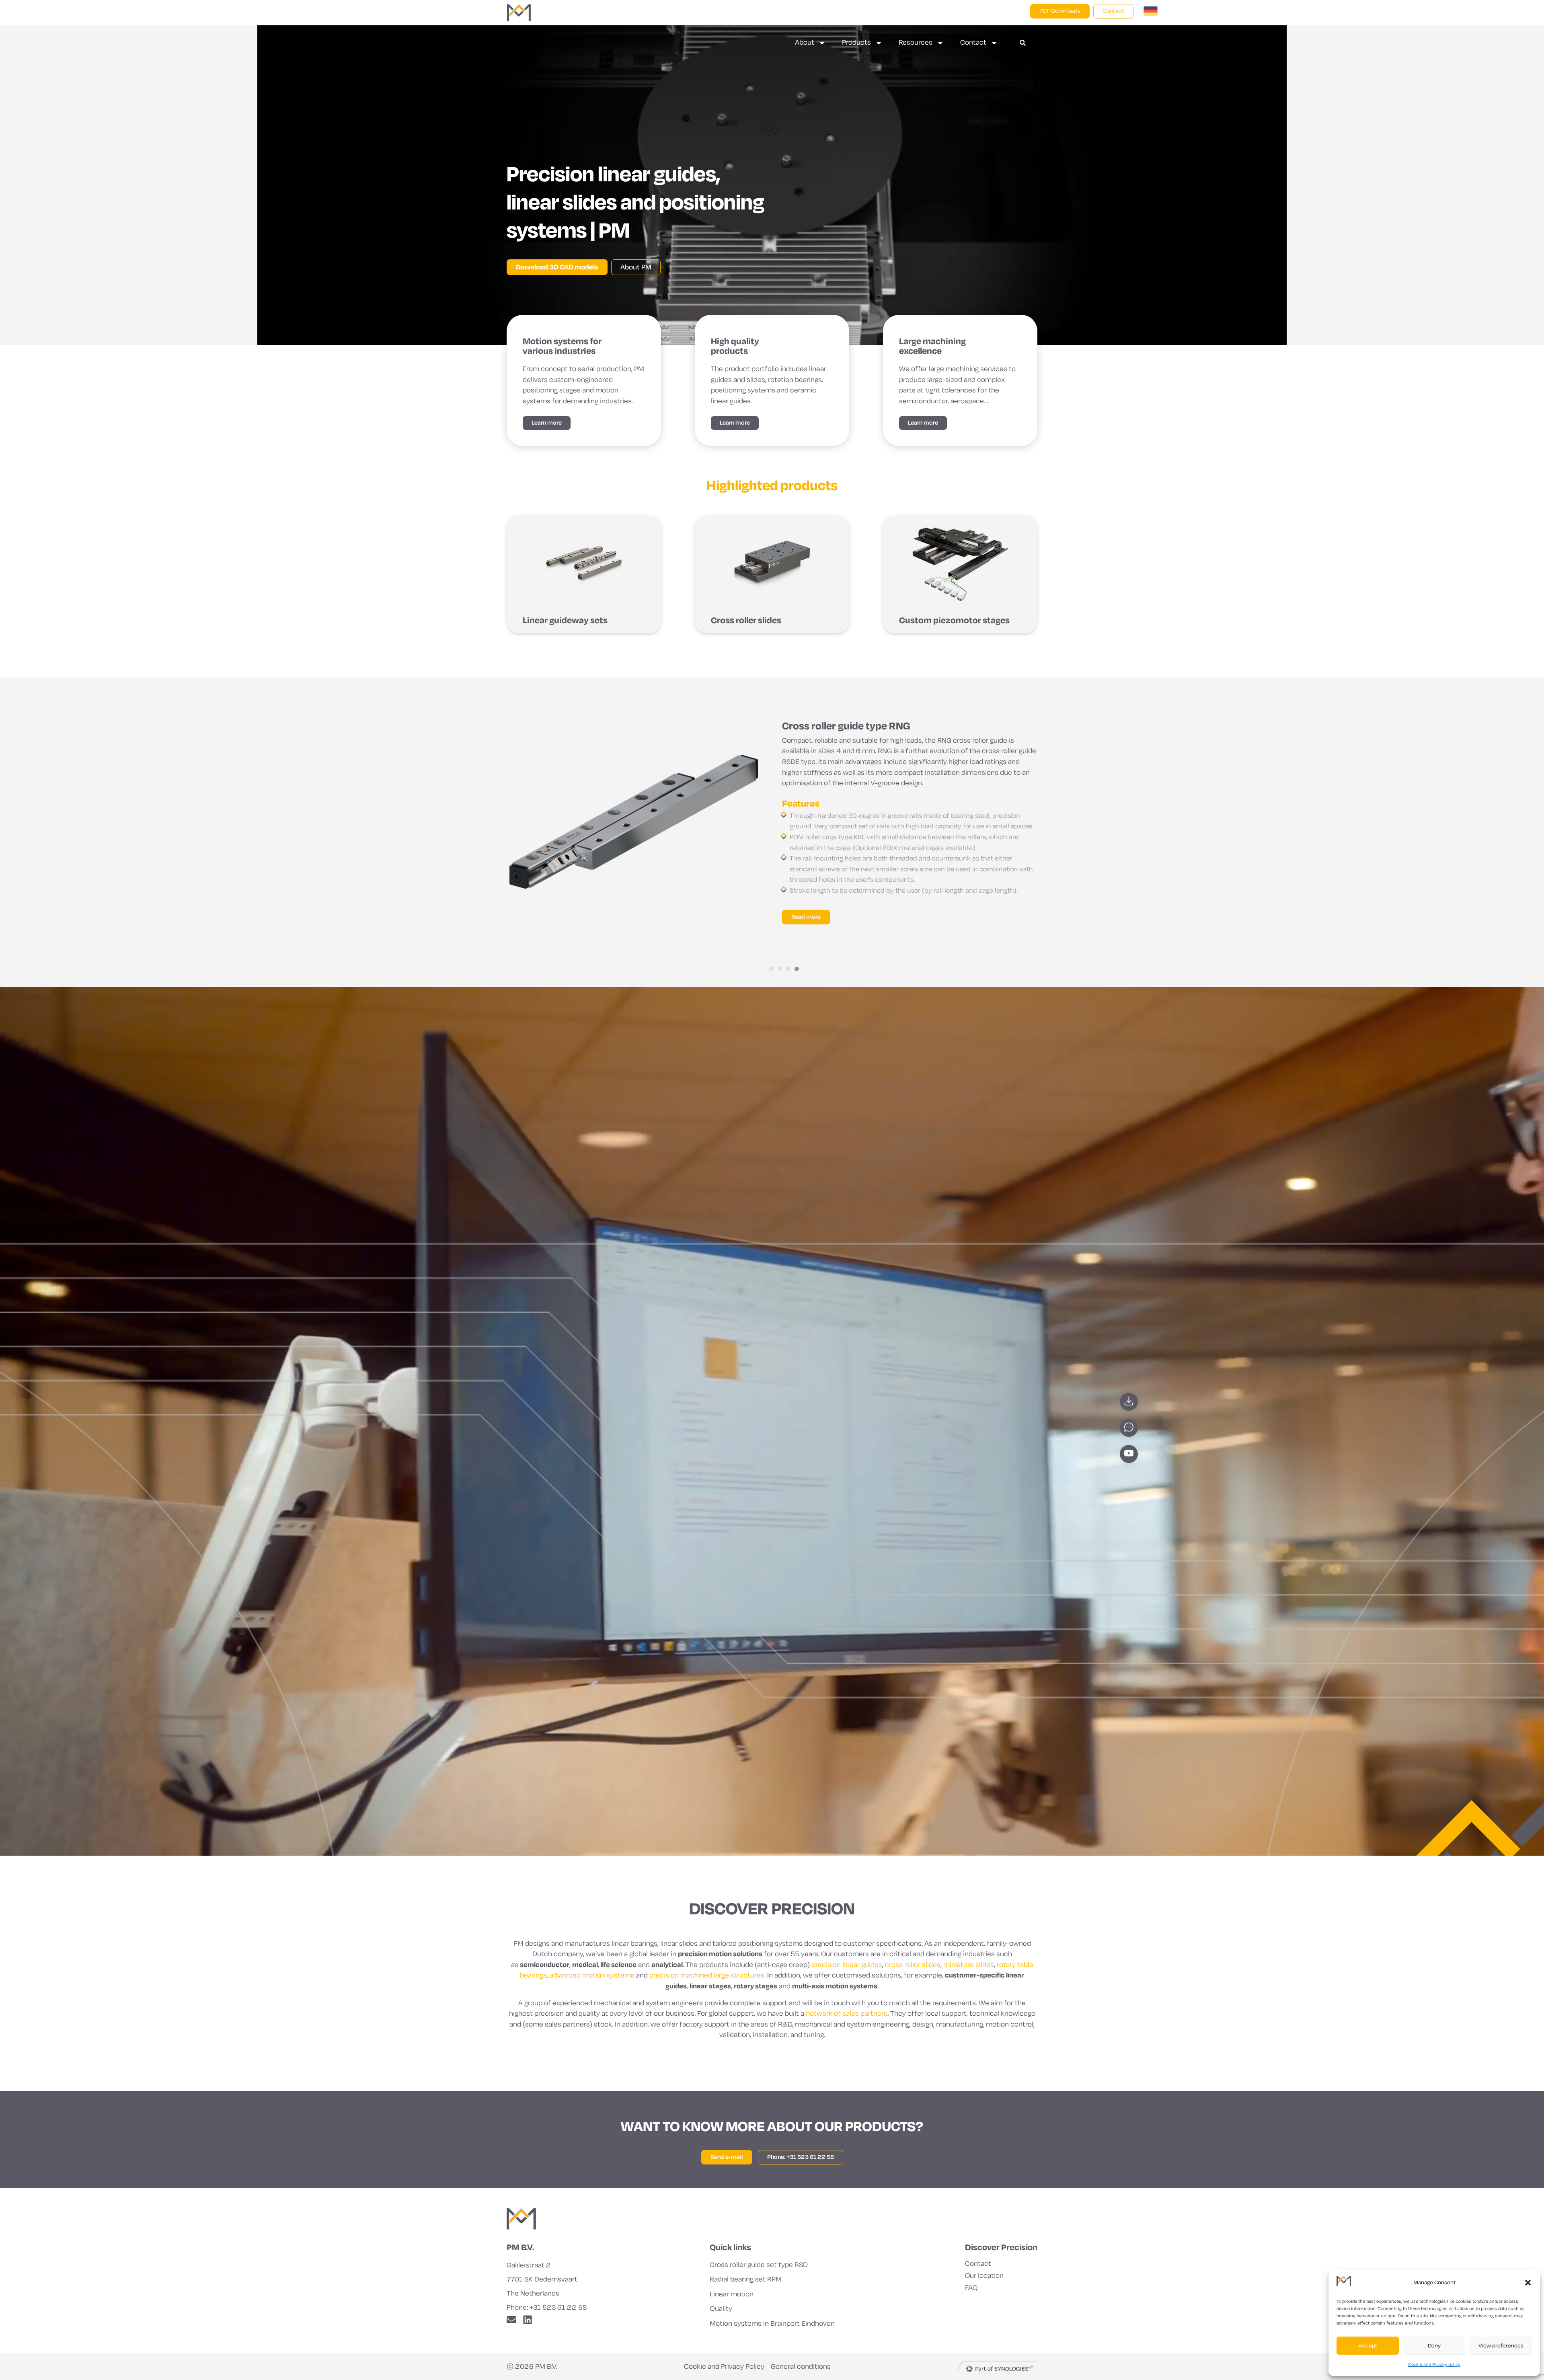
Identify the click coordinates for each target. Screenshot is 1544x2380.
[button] (1528, 2283)
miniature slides (969, 1965)
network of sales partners (847, 2013)
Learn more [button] (547, 423)
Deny (1434, 2346)
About (805, 42)
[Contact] (1129, 1428)
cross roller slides (913, 1965)
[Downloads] (1129, 1402)
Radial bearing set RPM (746, 2279)
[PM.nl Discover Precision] (521, 2219)
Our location (984, 2276)
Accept (1368, 2346)
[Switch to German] (1151, 13)
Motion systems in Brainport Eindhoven (772, 2324)
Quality (721, 2309)
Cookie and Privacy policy (1434, 2364)
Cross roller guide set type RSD (759, 2265)
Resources (916, 42)
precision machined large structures (707, 1975)
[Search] (1023, 43)
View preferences (1501, 2346)
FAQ (971, 2288)
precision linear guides (847, 1965)
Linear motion (732, 2294)
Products (856, 42)
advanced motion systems (592, 1975)
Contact (973, 42)
